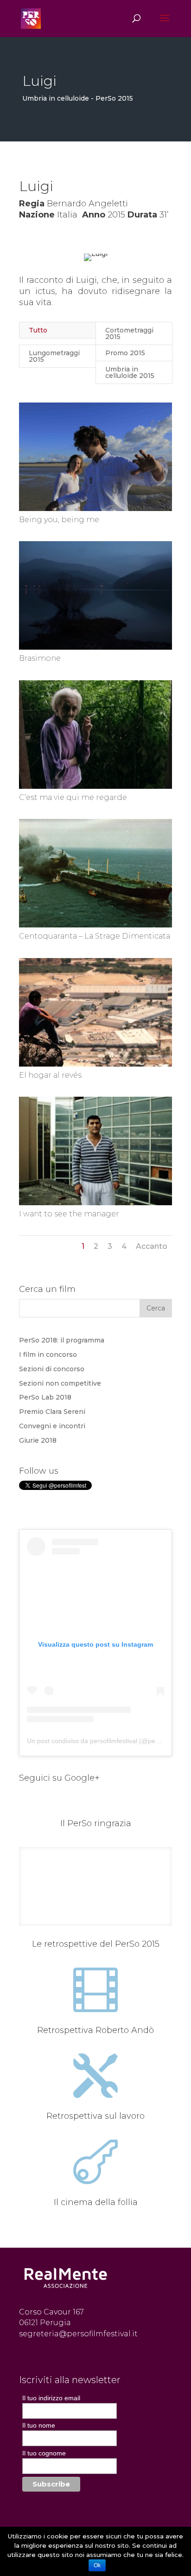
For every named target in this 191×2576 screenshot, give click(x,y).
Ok (97, 2565)
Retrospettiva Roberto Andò (95, 2030)
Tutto (38, 330)
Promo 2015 (125, 353)
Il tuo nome (39, 2425)
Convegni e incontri (52, 1426)
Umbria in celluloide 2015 (130, 372)
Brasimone (40, 658)
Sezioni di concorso (52, 1369)
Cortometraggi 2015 (129, 333)
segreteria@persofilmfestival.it (78, 2334)
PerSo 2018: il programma (62, 1340)
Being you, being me (59, 520)
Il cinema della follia (96, 2202)
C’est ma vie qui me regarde (73, 797)
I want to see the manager (69, 1214)
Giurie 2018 (38, 1440)
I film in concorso (48, 1355)
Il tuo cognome (44, 2453)
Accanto (152, 1246)
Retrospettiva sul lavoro (95, 2116)
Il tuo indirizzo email (51, 2398)
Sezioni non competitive (60, 1383)
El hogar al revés (50, 1075)
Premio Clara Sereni (52, 1412)
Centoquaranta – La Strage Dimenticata (95, 936)
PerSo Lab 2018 (45, 1397)
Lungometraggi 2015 (54, 356)
